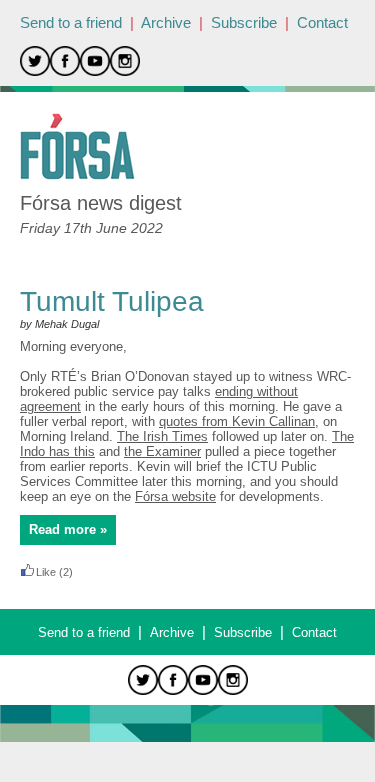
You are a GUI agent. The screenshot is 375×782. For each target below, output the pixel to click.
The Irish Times (162, 436)
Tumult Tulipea (112, 301)
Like (46, 572)
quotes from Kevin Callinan (237, 421)
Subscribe (244, 22)
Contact (322, 22)
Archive (166, 22)
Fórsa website (175, 496)
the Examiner (162, 451)
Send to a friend (71, 22)
